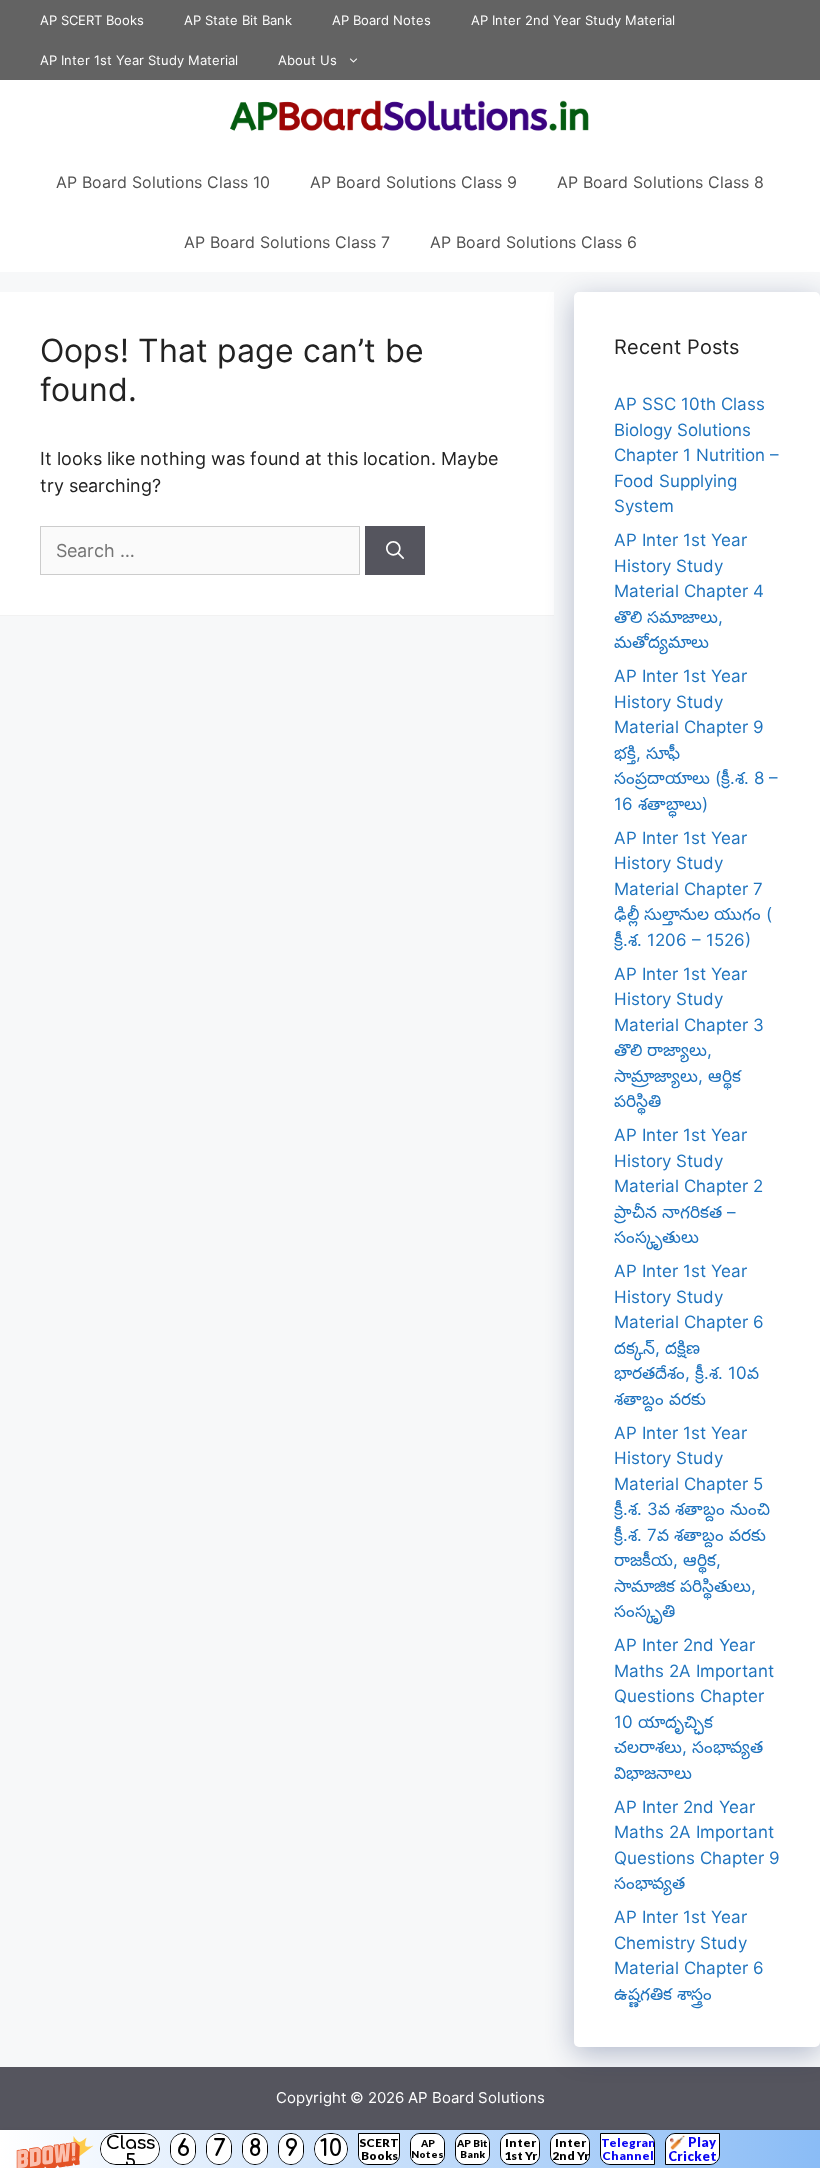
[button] (410, 2149)
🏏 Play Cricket (692, 2149)
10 (331, 2148)
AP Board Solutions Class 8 (660, 182)
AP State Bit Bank (238, 20)
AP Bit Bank (472, 2148)
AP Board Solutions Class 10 (163, 182)
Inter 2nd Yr (570, 2149)
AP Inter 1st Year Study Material (139, 60)
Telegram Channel (627, 2149)
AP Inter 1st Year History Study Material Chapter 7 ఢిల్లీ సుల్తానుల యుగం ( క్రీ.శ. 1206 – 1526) (693, 889)
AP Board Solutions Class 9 (413, 182)
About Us (307, 60)
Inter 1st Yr (520, 2149)
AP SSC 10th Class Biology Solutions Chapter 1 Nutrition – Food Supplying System (696, 455)
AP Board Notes (381, 20)
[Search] (395, 550)
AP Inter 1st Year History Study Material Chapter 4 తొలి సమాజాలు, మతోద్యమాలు (689, 591)
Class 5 (130, 2149)
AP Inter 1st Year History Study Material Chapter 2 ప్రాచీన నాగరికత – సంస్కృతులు (688, 1186)
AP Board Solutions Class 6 (533, 242)
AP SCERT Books (92, 20)
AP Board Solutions (476, 2097)
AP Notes (427, 2148)
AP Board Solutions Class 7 (287, 242)
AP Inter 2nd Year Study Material (573, 20)
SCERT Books (379, 2149)
